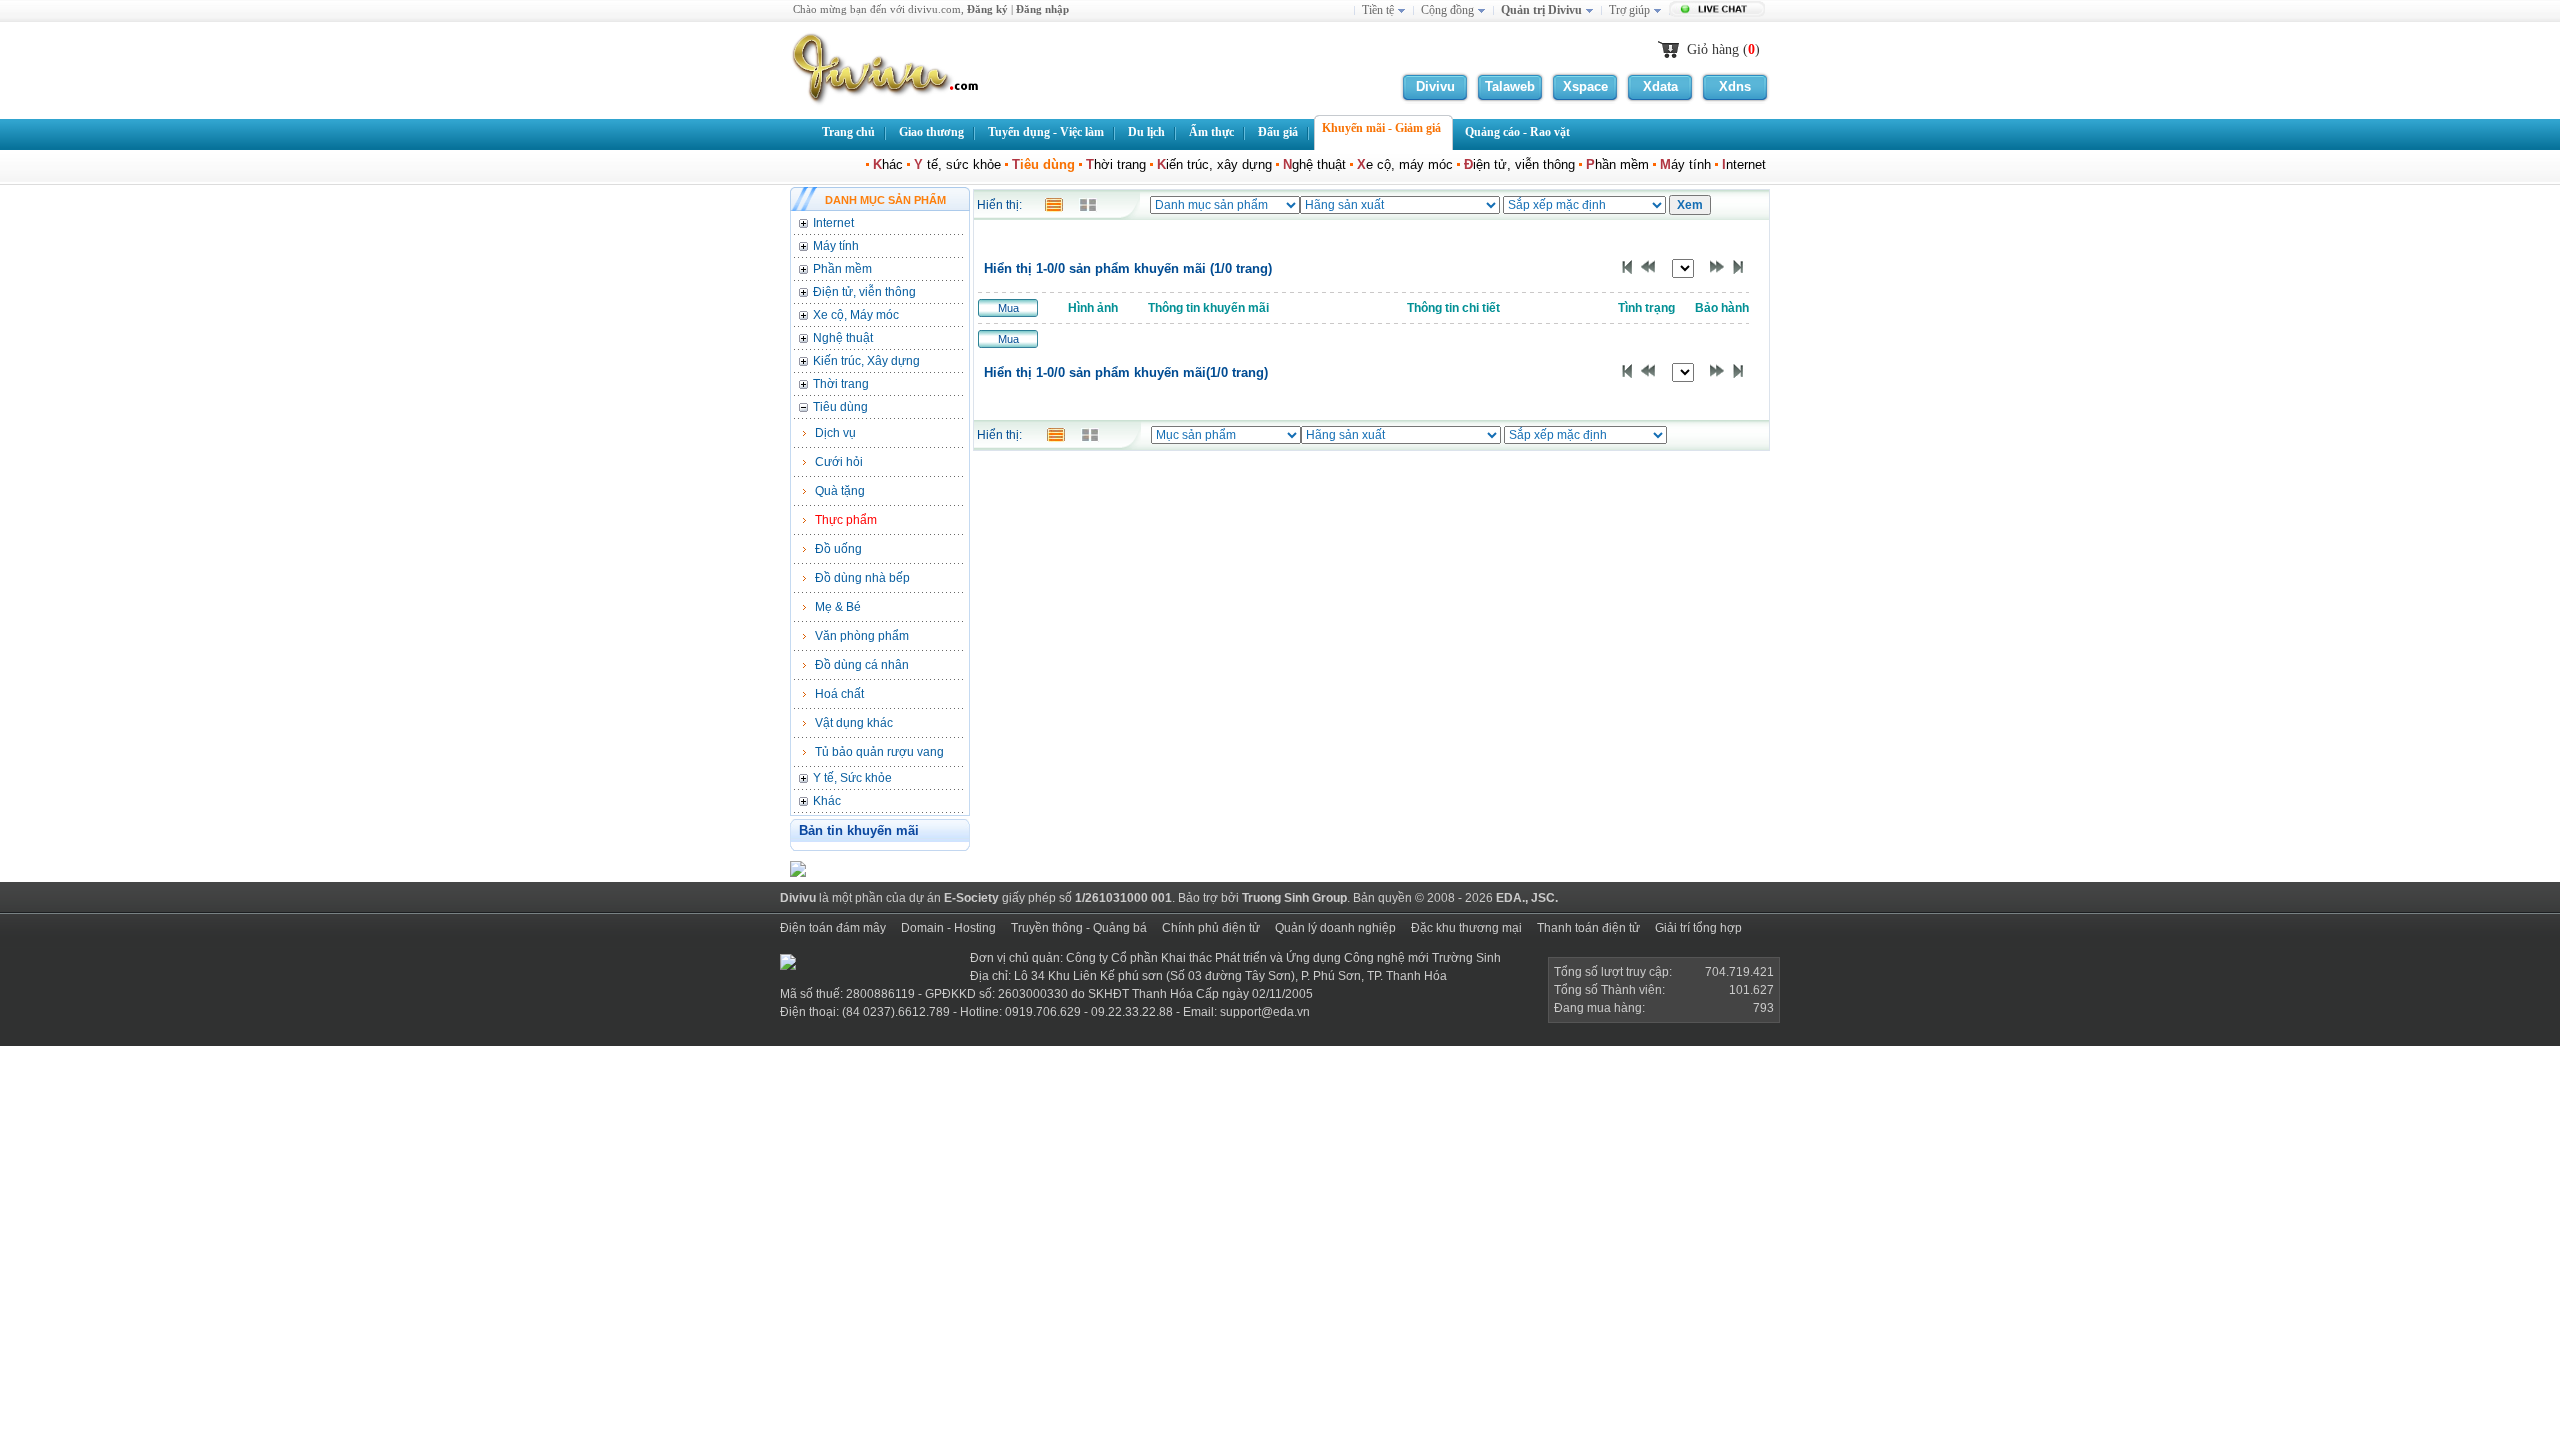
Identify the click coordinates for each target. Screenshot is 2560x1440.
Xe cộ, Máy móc (856, 315)
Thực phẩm (846, 520)
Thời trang (841, 384)
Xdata (1660, 86)
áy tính (1685, 164)
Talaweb (1510, 86)
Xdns (1735, 86)
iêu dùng (1043, 164)
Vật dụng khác (854, 723)
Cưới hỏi (839, 462)
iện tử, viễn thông (1519, 164)
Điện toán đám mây (833, 928)
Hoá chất (839, 694)
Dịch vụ (835, 433)
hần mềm (1617, 164)
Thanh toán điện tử (1588, 928)
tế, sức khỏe (957, 164)
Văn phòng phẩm (862, 636)
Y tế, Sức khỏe (852, 778)
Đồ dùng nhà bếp (862, 578)
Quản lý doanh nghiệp (1335, 928)
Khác (827, 801)
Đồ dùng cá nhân (862, 665)
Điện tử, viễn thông (864, 292)
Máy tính (836, 246)
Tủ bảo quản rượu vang (879, 752)
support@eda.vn (1265, 1012)
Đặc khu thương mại (1466, 928)
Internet (833, 223)
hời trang (1116, 164)
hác (888, 164)
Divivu (1435, 86)
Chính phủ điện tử (1211, 928)
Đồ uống (838, 549)
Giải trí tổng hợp (1698, 928)
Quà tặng (840, 491)
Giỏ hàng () (1723, 49)
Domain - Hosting (948, 928)
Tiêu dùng (840, 407)
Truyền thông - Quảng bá (1079, 928)
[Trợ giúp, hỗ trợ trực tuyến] (1719, 11)
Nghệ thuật (843, 338)
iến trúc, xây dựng (1214, 164)
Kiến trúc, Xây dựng (866, 361)
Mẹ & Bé (838, 607)
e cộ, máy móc (1405, 164)
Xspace (1585, 86)
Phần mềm (842, 269)
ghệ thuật (1314, 164)
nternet (1746, 164)
